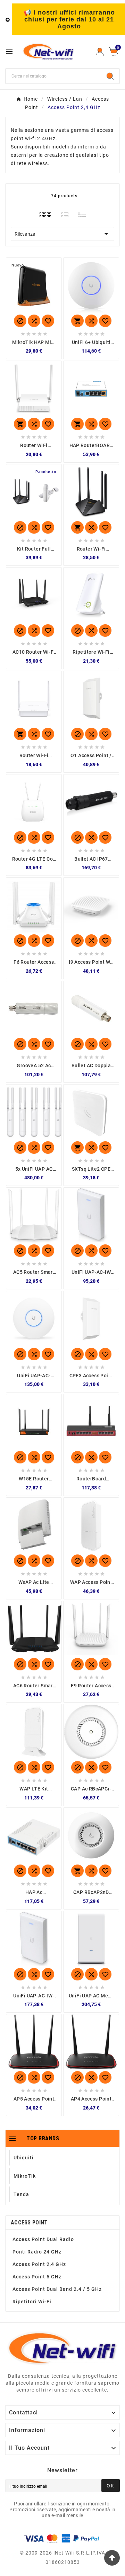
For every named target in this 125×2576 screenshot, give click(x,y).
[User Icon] (100, 52)
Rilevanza (62, 234)
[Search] (110, 76)
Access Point (29, 2223)
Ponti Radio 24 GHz (37, 2252)
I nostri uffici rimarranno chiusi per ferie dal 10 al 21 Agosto (70, 19)
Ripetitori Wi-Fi (32, 2302)
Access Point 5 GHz (37, 2277)
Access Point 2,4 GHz (39, 2264)
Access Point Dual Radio (43, 2239)
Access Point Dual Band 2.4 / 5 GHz (57, 2289)
